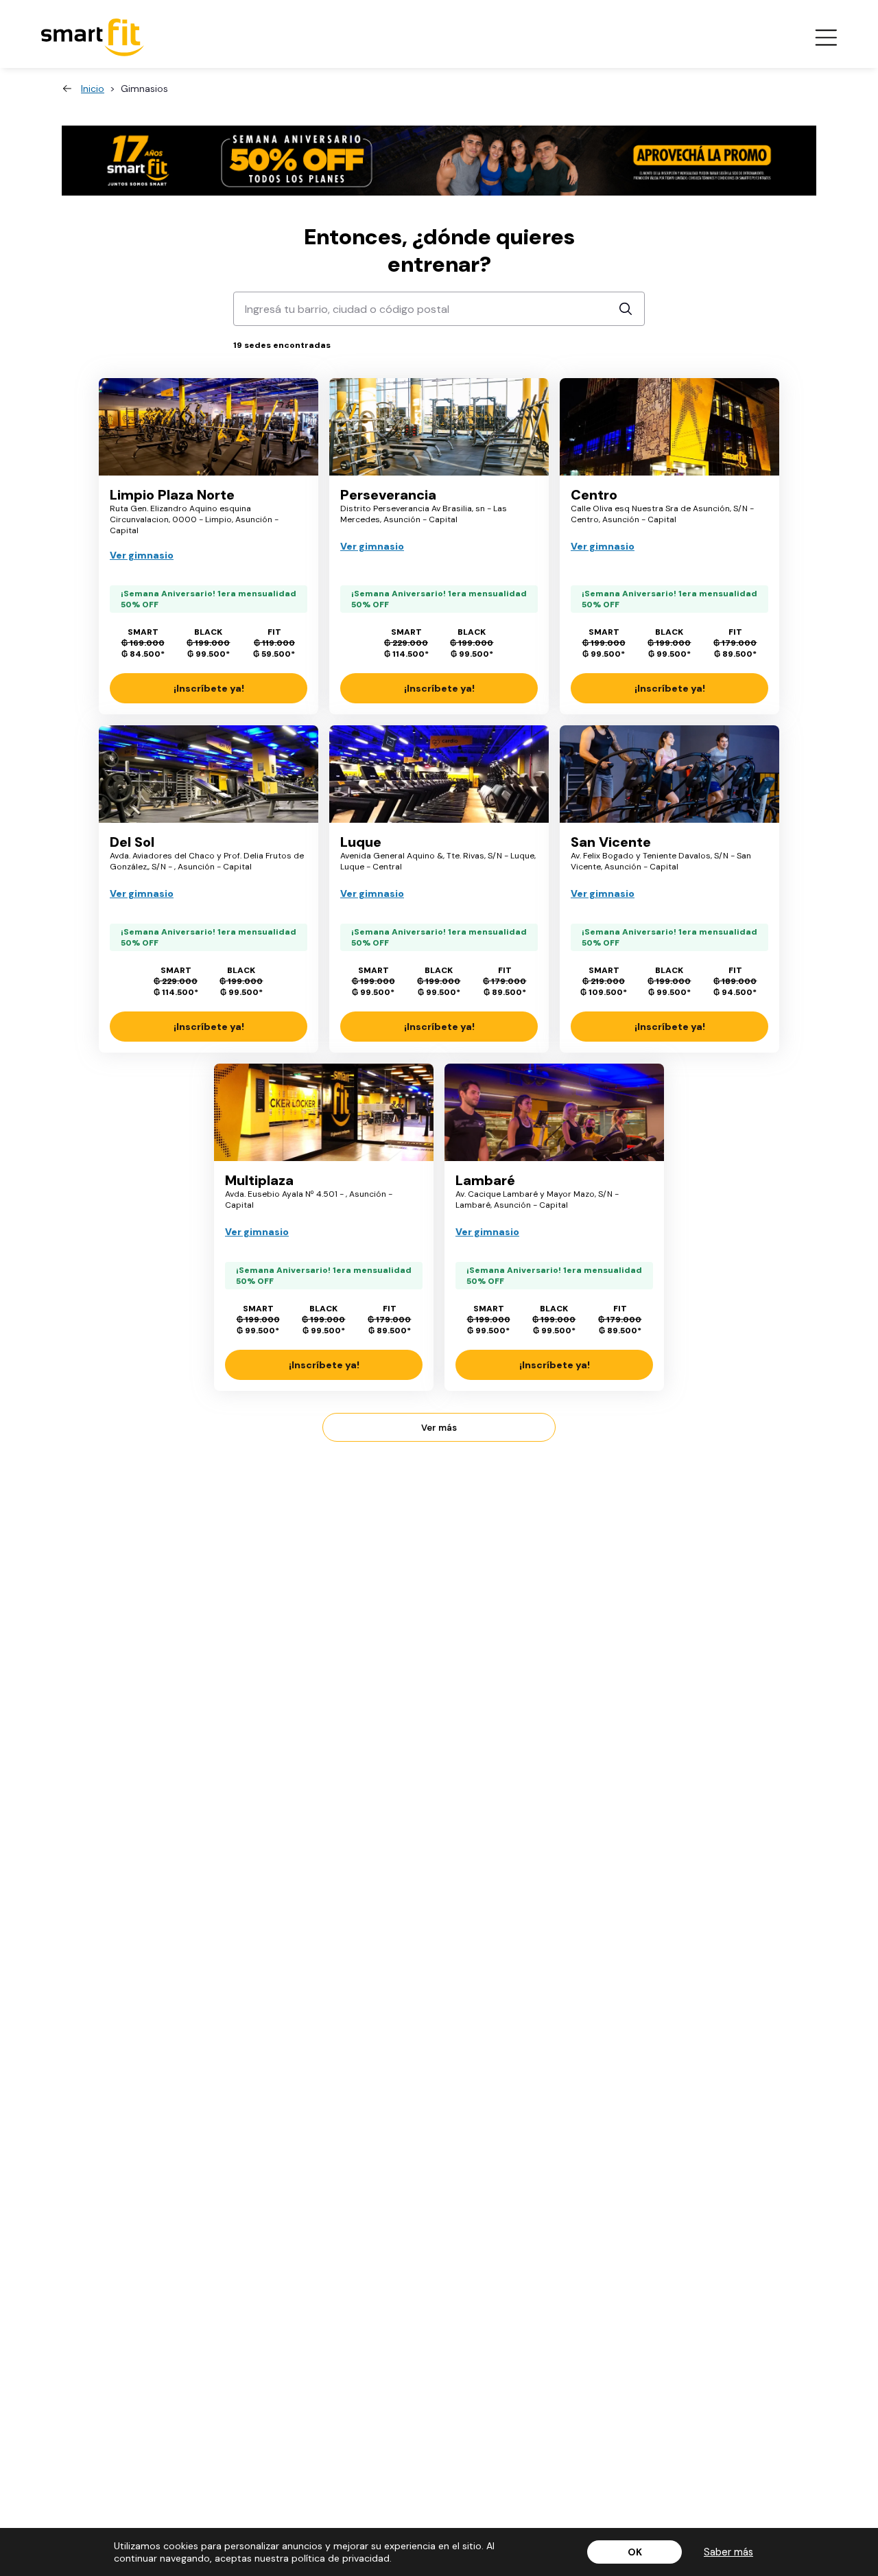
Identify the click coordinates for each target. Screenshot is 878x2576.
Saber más (728, 2552)
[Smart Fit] (93, 37)
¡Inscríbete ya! (209, 688)
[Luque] (439, 774)
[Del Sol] (209, 774)
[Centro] (669, 427)
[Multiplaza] (324, 1112)
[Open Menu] (826, 38)
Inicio (93, 89)
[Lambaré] (554, 1112)
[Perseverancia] (439, 427)
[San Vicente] (669, 774)
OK (635, 2552)
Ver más (439, 1428)
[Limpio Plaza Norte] (209, 427)
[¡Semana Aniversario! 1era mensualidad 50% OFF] (439, 161)
